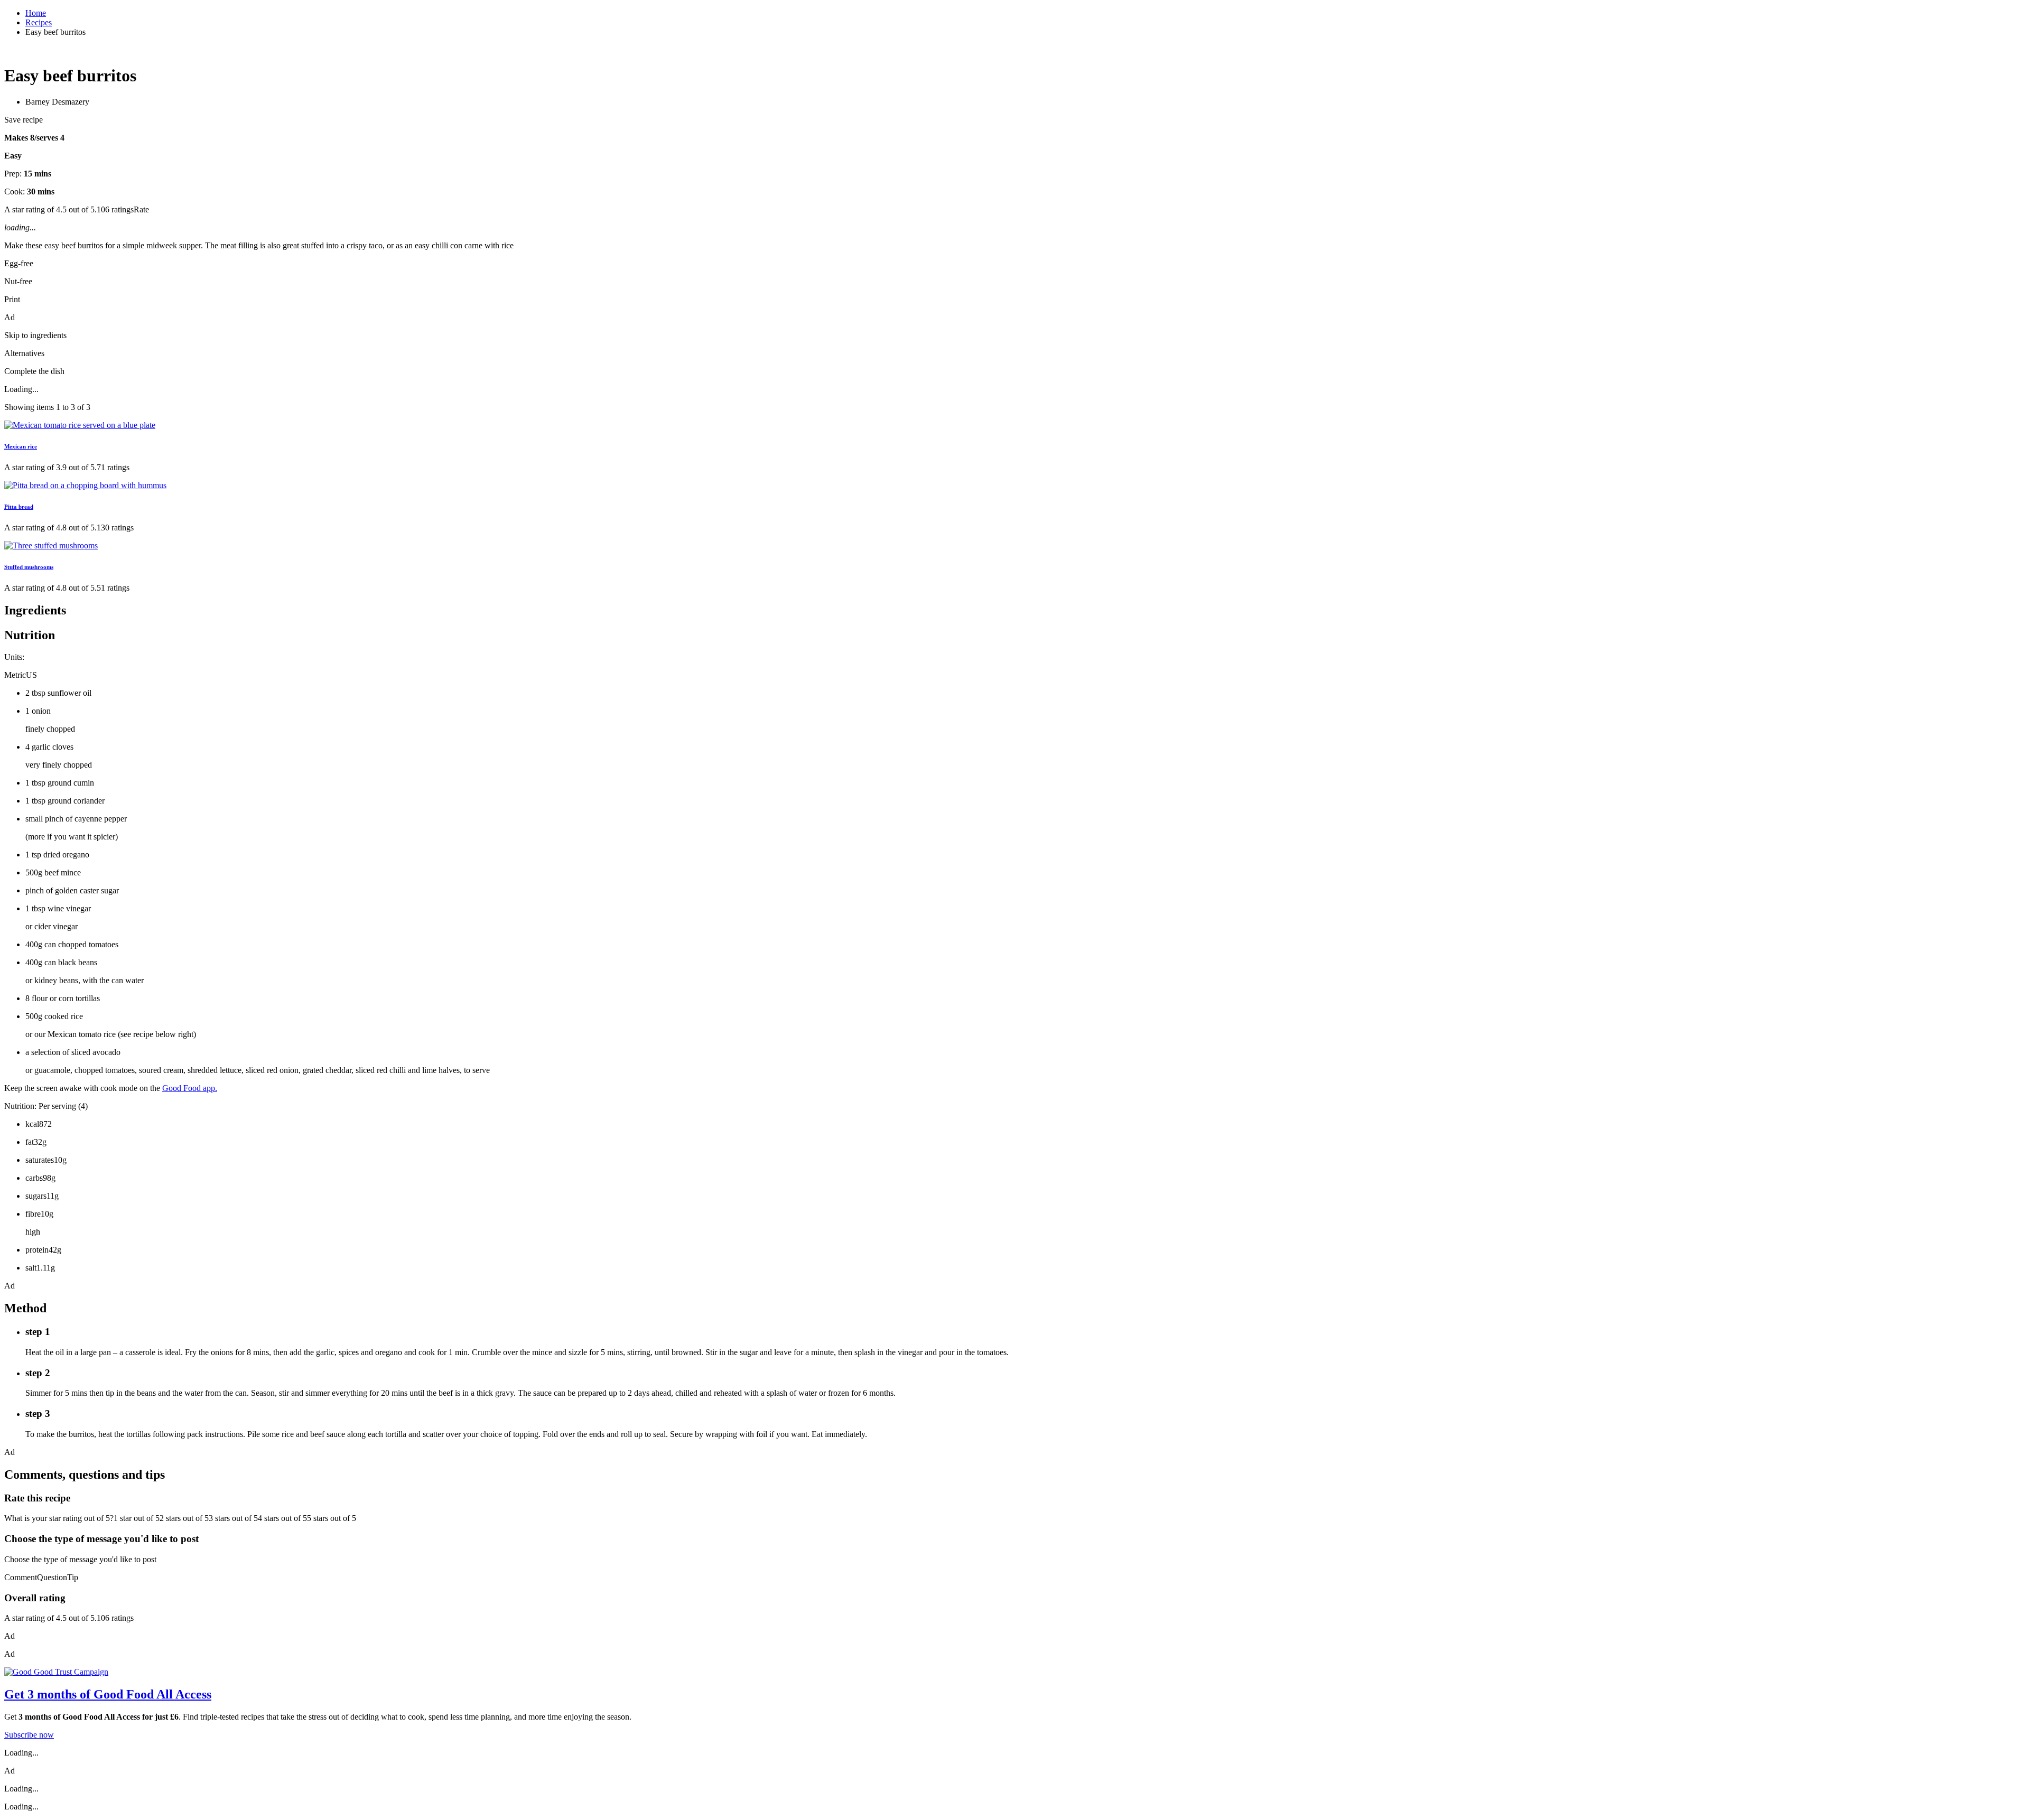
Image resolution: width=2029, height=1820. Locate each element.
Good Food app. (190, 1088)
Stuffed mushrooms (29, 567)
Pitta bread (19, 507)
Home (36, 13)
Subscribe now (29, 1735)
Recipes (39, 22)
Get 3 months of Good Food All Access (108, 1694)
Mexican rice (21, 446)
